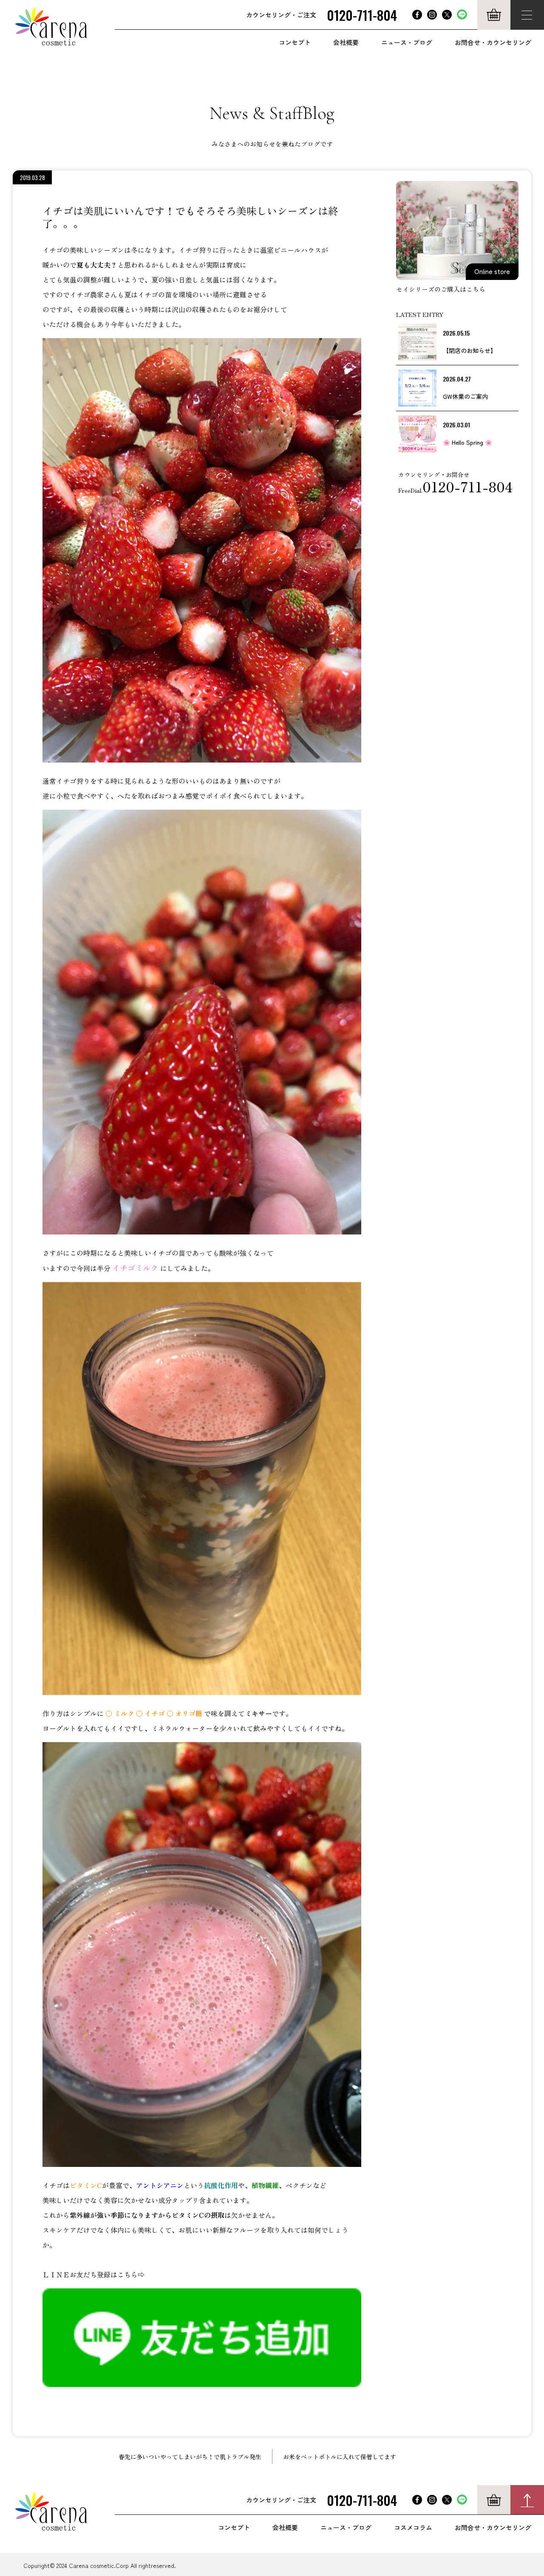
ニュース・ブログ (407, 42)
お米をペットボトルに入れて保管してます (340, 2457)
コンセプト (295, 42)
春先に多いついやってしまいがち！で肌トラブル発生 (190, 2457)
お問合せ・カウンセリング (493, 42)
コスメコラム (413, 2527)
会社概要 (346, 42)
